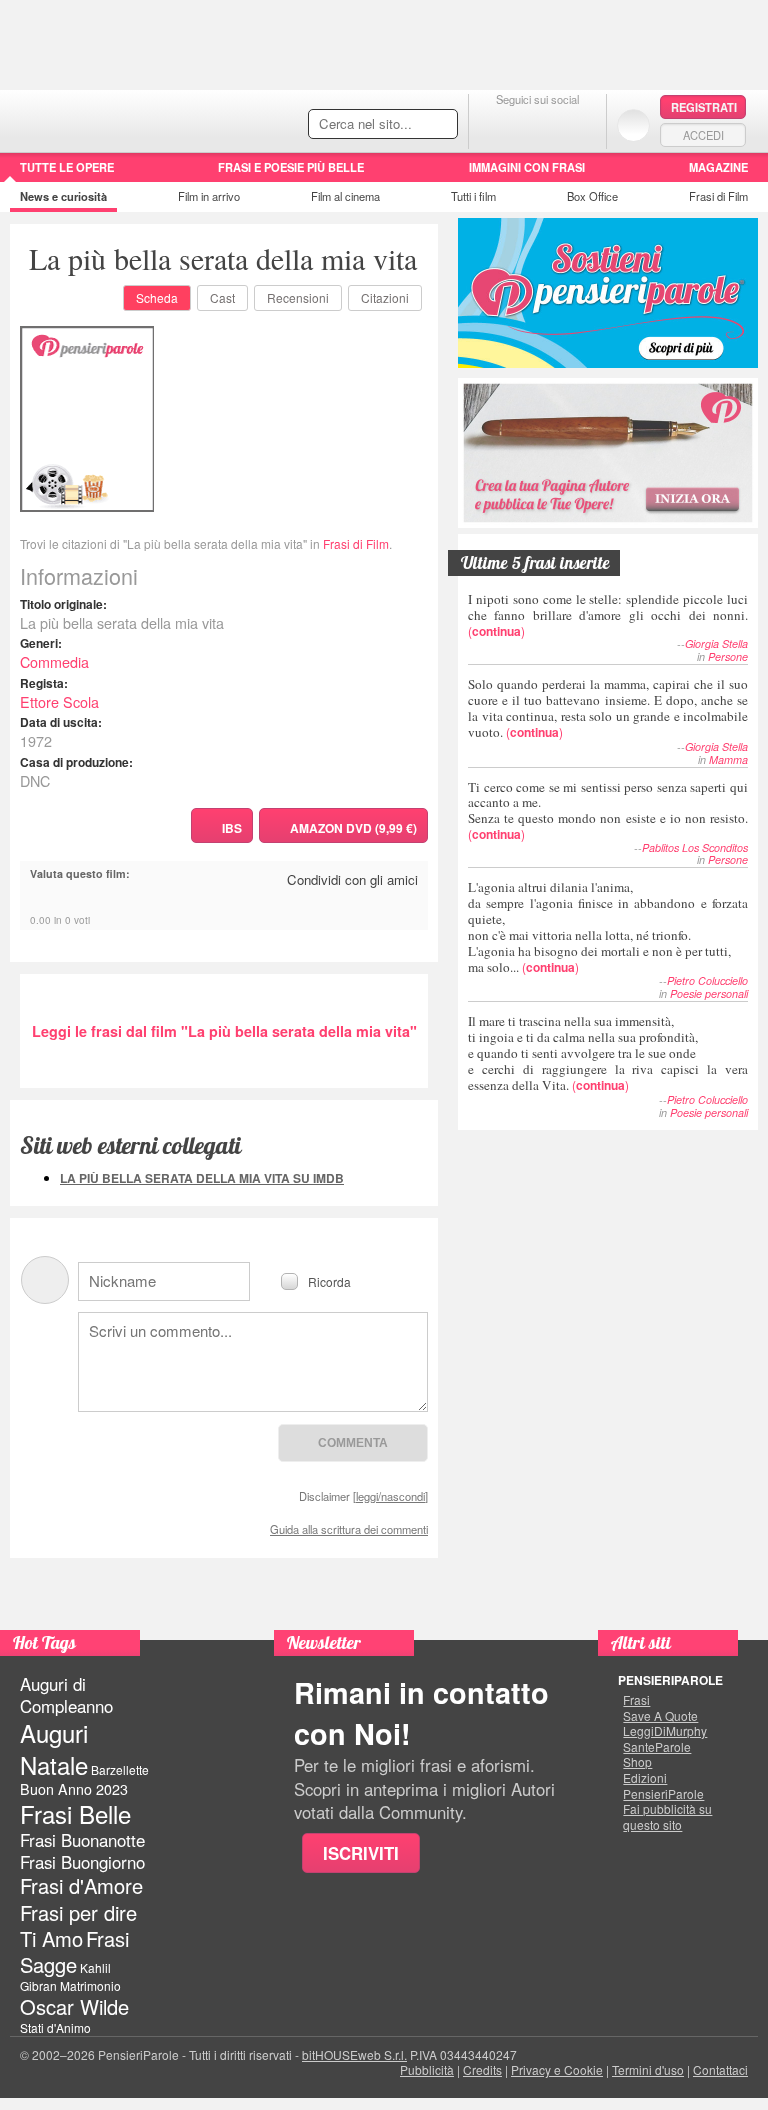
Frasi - (137, 118)
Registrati (704, 107)
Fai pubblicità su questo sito (667, 1816)
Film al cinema (345, 196)
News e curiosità (63, 196)
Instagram (577, 124)
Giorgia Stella (716, 643)
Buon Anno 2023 (74, 1789)
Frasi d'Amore (81, 1885)
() (608, 614)
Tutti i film (473, 196)
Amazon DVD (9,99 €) (353, 828)
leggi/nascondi (390, 1496)
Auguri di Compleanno (66, 1695)
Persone (728, 656)
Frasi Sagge (74, 1951)
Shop (637, 1762)
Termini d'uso (648, 2069)
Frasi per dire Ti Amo (78, 1925)
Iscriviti (361, 1853)
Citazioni (385, 297)
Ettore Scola (59, 701)
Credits (482, 2069)
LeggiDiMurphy (665, 1731)
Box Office (592, 196)
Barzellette (120, 1769)
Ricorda (329, 1280)
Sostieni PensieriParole (608, 293)
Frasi (636, 1700)
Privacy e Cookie (557, 2069)
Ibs (232, 828)
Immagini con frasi (527, 167)
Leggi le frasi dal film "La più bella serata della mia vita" (224, 1031)
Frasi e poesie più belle (291, 167)
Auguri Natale (54, 1748)
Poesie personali (709, 993)
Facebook (497, 124)
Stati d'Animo (55, 2027)
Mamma (728, 759)
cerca (400, 125)
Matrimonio (90, 1985)
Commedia (54, 661)
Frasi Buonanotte (82, 1840)
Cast (222, 297)
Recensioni (298, 297)
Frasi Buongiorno (82, 1862)
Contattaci (720, 2069)
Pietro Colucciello (707, 980)
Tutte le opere (67, 167)
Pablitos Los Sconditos (695, 847)
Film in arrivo (209, 196)
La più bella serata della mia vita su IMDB (202, 1178)
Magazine (718, 167)
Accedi (703, 135)
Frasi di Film (718, 196)
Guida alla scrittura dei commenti (349, 1529)
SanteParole (657, 1747)
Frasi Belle (75, 1813)
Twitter (537, 124)
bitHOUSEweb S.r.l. (354, 2054)
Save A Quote (660, 1716)
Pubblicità (427, 2069)
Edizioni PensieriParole (663, 1785)
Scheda (157, 297)
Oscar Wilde (74, 2006)
